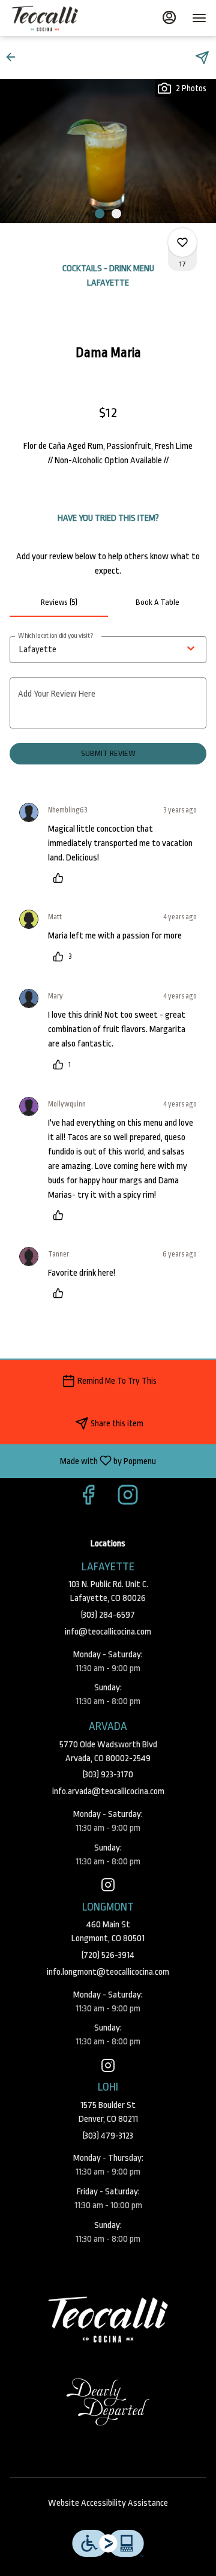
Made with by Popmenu (82, 1461)
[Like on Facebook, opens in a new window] (88, 1499)
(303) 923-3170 (108, 1775)
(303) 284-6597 (108, 1615)
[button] (14, 57)
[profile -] (169, 17)
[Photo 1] (100, 214)
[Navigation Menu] (199, 18)
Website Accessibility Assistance (108, 2503)
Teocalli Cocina (108, 2319)
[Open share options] (202, 58)
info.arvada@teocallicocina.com (108, 1791)
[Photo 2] (116, 214)
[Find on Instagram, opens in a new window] (128, 1499)
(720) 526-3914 (108, 1955)
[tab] (59, 602)
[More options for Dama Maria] (182, 242)
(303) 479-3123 (108, 2136)
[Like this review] (61, 878)
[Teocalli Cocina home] (64, 18)
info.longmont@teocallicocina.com (108, 1972)
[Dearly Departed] (108, 2402)
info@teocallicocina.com (108, 1632)
